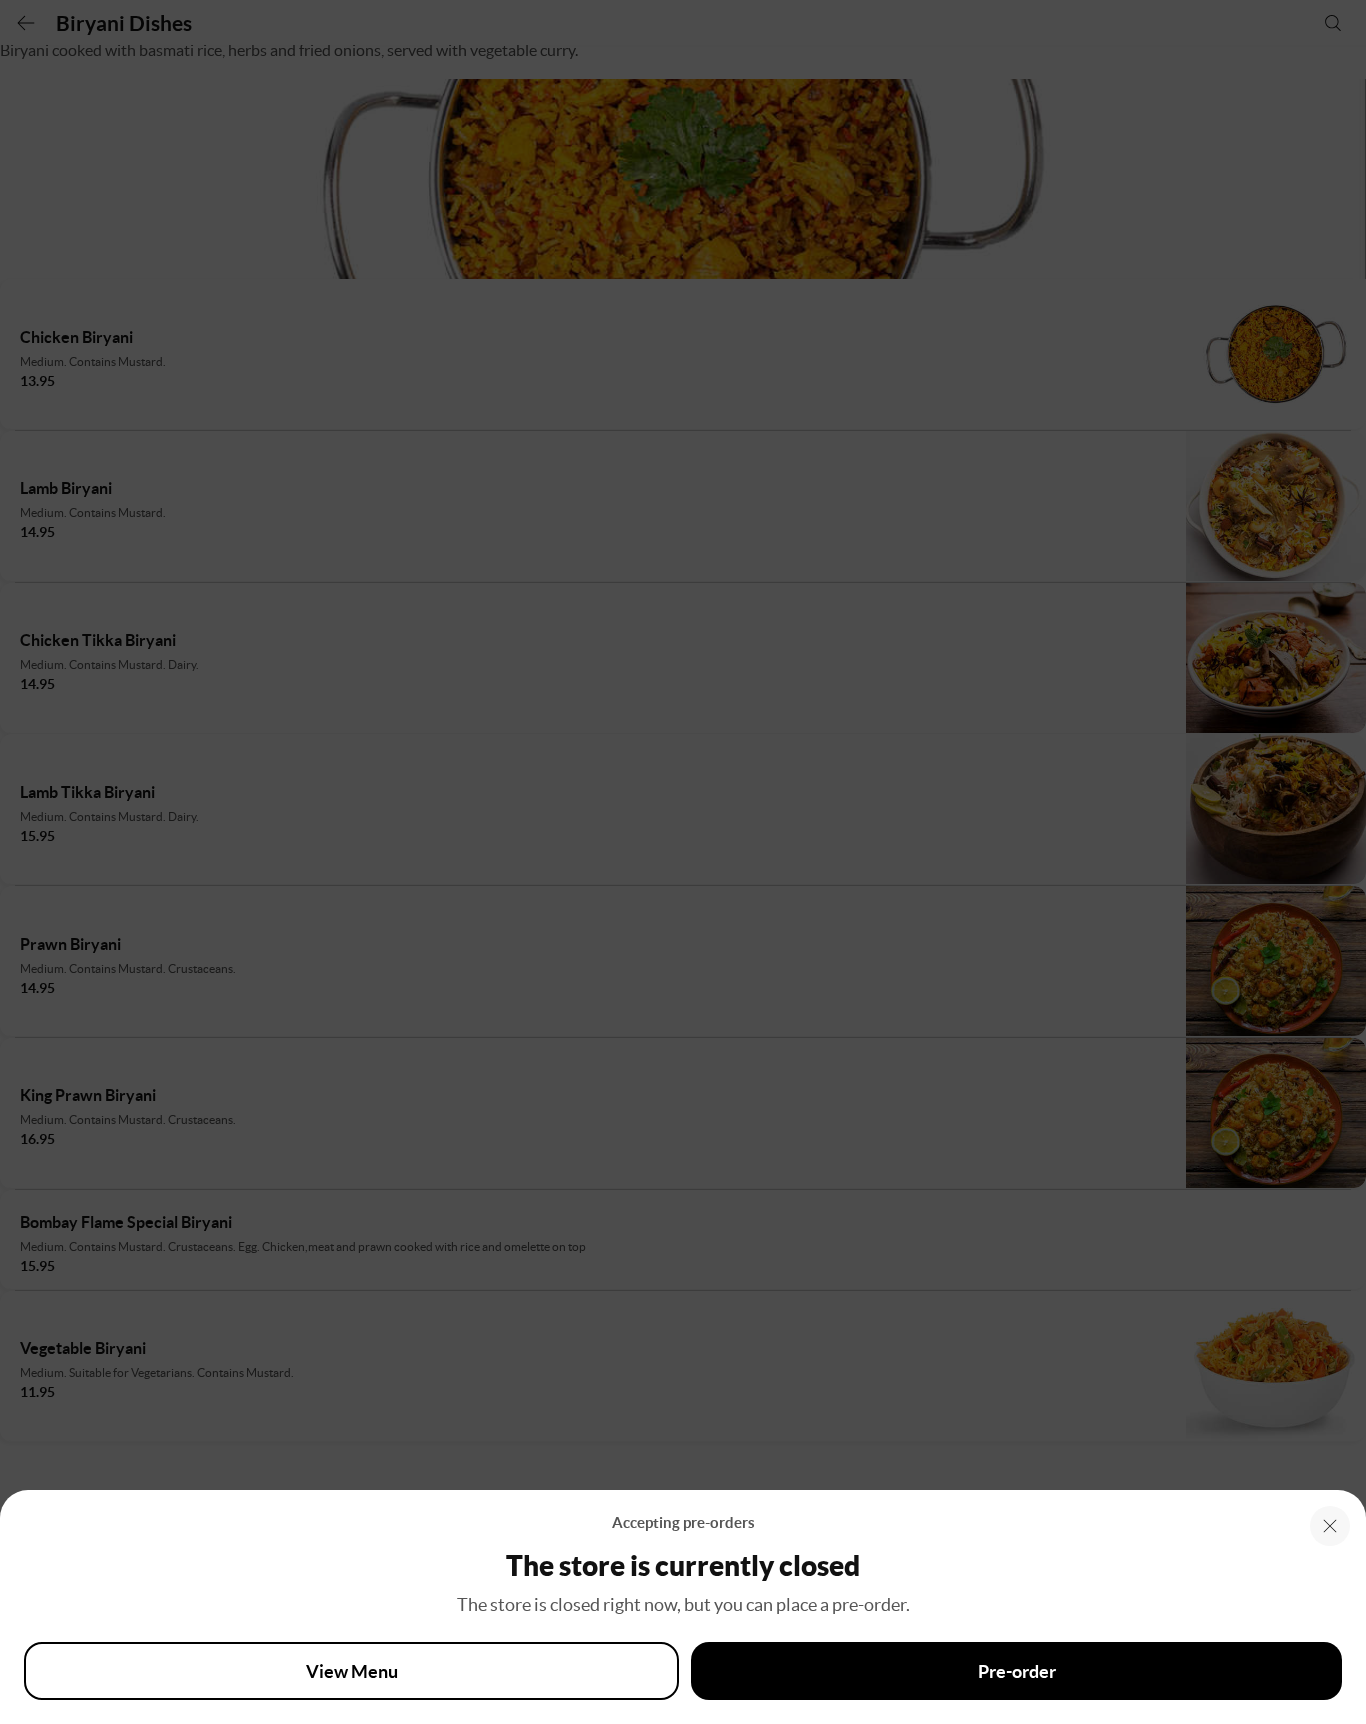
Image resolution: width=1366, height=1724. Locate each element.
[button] (1330, 1526)
